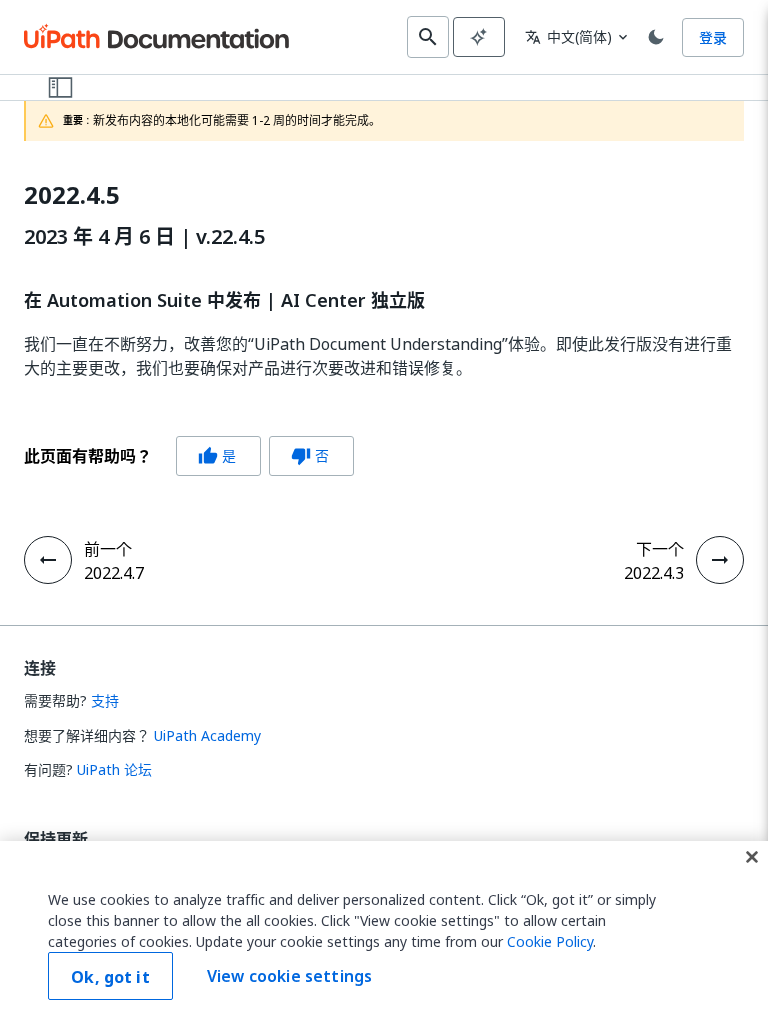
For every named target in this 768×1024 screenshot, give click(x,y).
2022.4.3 (654, 573)
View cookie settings (289, 976)
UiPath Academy (207, 735)
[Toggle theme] (656, 37)
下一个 (660, 549)
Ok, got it (110, 977)
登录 (713, 37)
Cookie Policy (550, 941)
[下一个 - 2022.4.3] (720, 560)
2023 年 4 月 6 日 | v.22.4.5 (144, 237)
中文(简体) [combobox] (568, 36)
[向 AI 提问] (479, 37)
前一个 (108, 549)
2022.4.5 (72, 195)
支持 (105, 700)
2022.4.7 (114, 573)
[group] (189, 456)
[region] (384, 932)
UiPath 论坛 (114, 769)
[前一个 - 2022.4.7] (48, 560)
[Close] (752, 857)
